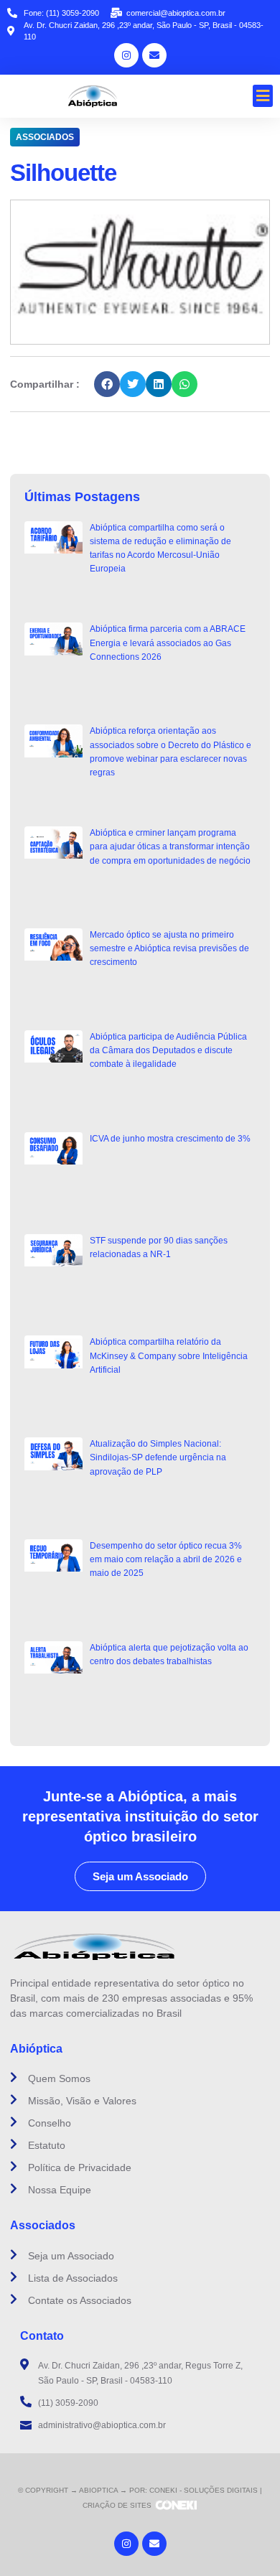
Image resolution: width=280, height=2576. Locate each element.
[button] (263, 96)
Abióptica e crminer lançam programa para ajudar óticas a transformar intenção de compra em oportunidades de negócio (170, 846)
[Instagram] (126, 55)
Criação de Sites (117, 2505)
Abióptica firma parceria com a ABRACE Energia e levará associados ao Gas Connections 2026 (168, 643)
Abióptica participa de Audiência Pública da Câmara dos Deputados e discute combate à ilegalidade (168, 1050)
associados (45, 137)
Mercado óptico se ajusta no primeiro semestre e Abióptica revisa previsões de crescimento (169, 948)
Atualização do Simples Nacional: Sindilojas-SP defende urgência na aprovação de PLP (158, 1457)
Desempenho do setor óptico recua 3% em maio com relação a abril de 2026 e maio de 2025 (166, 1559)
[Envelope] (154, 55)
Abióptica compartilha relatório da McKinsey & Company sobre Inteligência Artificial (169, 1355)
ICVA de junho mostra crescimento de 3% (170, 1139)
